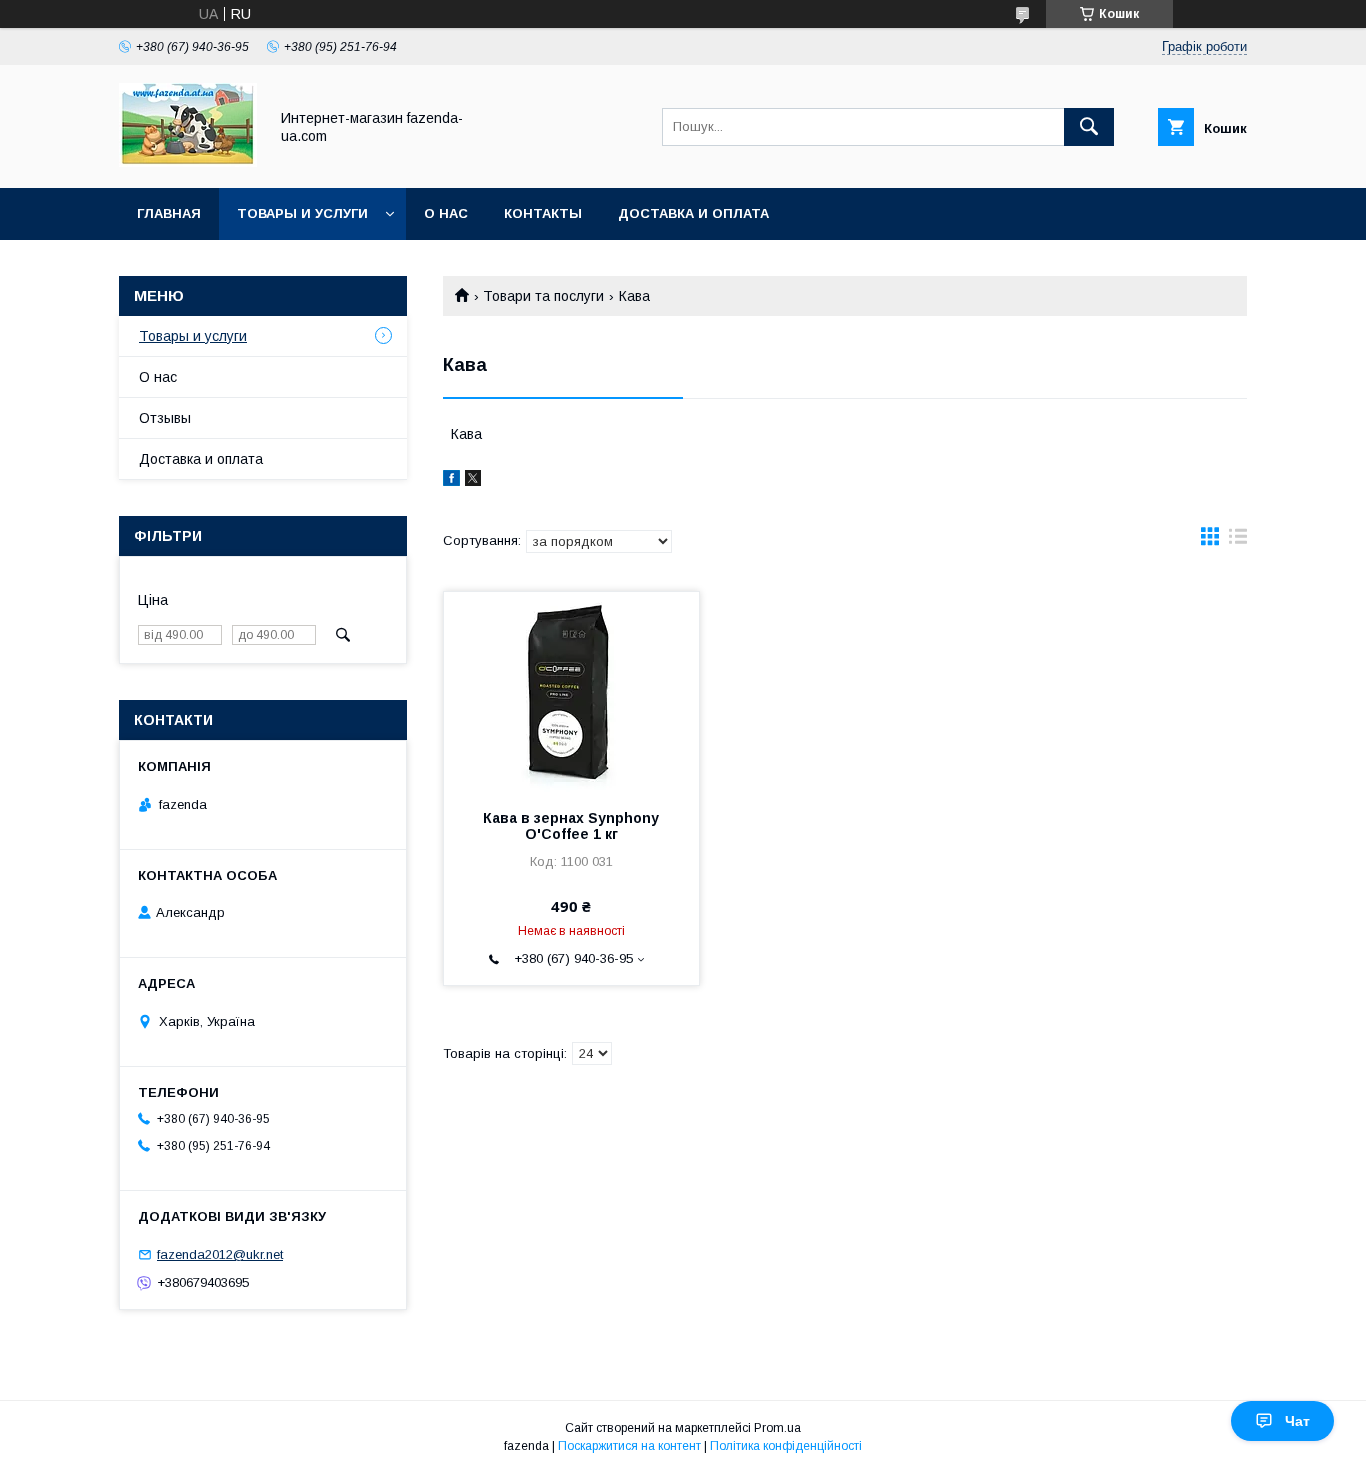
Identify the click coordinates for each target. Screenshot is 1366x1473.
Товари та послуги (543, 296)
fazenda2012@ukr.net (220, 1254)
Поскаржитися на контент (629, 1446)
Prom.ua (777, 1428)
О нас (446, 213)
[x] (473, 481)
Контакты (543, 213)
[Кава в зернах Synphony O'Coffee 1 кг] (571, 692)
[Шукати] (1089, 127)
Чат (1297, 1421)
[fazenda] (188, 162)
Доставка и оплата (693, 213)
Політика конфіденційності (786, 1446)
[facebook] (451, 481)
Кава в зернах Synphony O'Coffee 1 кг (571, 826)
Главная (169, 213)
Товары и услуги (302, 213)
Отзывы (165, 418)
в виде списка (1238, 541)
